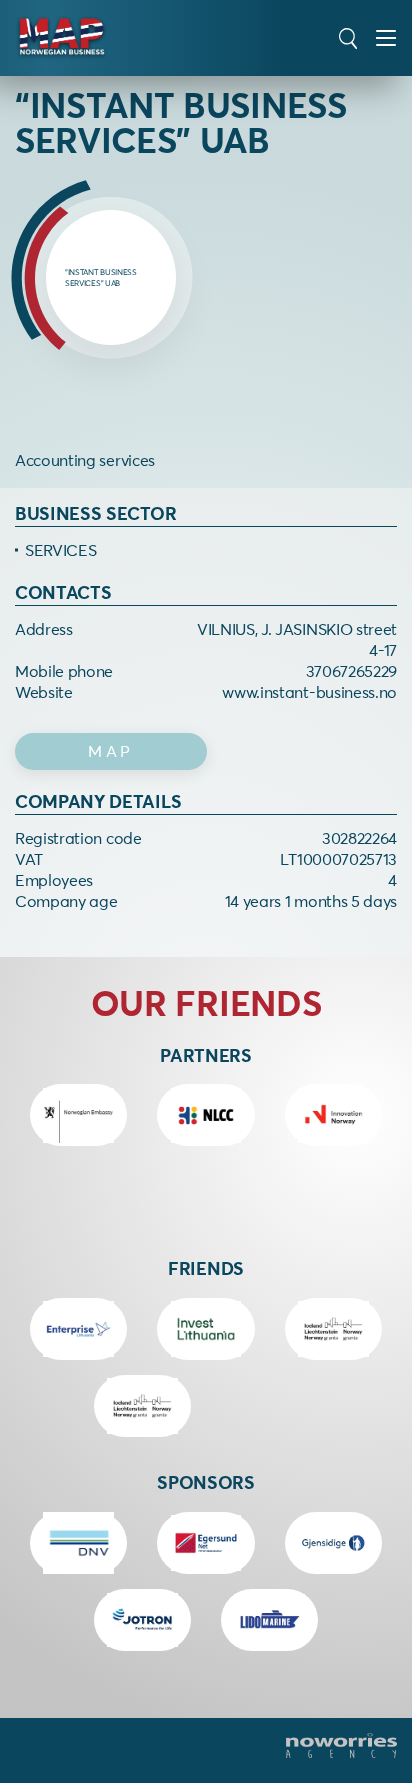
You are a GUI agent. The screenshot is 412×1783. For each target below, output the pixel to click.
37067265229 (351, 671)
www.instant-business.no (309, 692)
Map (111, 751)
